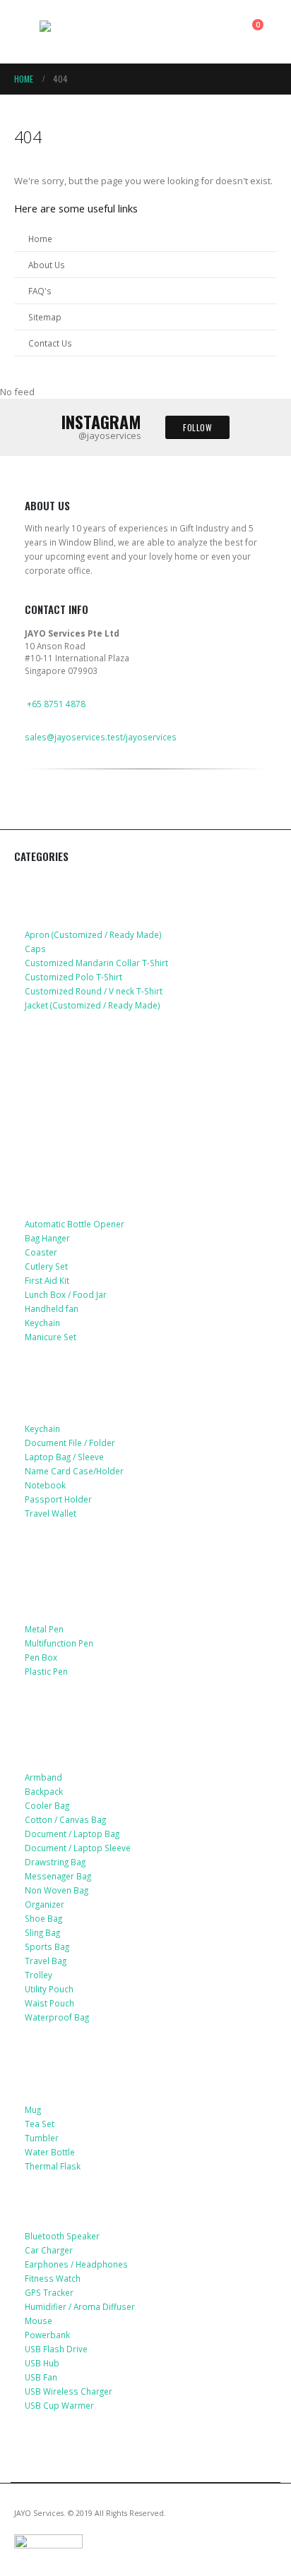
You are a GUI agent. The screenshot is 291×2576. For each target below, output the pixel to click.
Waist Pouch (49, 2003)
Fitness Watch (53, 2278)
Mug (33, 2109)
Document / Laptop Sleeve (78, 1848)
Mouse (38, 2321)
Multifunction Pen (59, 1643)
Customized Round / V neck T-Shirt (94, 991)
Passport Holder (58, 1499)
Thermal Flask (53, 2166)
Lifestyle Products (74, 1172)
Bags (38, 1726)
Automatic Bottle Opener (75, 1224)
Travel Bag (46, 1961)
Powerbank (47, 2335)
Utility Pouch (49, 1989)
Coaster (41, 1252)
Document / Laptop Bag (72, 1834)
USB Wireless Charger (69, 2391)
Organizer (44, 1904)
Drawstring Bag (55, 1862)
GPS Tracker (49, 2292)
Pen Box (41, 1657)
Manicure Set (51, 1337)
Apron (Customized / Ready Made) (93, 934)
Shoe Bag (43, 1918)
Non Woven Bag (57, 1890)
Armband (43, 1777)
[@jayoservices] (34, 819)
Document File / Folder (70, 1443)
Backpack (44, 1791)
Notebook (45, 1485)
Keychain (42, 1323)
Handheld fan (52, 1308)
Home (40, 239)
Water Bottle (50, 2152)
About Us (47, 265)
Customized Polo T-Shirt (73, 977)
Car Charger (49, 2250)
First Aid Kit (47, 1280)
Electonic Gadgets (73, 2207)
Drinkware (52, 2058)
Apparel (46, 883)
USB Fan (41, 2377)
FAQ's (40, 291)
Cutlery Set (46, 1266)
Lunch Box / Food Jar (66, 1294)
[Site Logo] (78, 32)
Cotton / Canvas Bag (65, 1819)
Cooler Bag (47, 1805)
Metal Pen (44, 1629)
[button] (27, 32)
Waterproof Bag (57, 2017)
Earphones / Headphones (76, 2264)
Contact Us (50, 343)
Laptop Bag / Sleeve (64, 1457)
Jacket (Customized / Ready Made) (93, 1005)
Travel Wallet (51, 1513)
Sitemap (45, 317)
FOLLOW (197, 427)
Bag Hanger (47, 1238)
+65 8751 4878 (56, 704)
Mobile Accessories (76, 1046)
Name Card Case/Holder (74, 1471)
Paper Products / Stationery (100, 1599)
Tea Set (40, 2124)
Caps (35, 949)
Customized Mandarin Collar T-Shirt (96, 963)
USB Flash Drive (56, 2349)
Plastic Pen (46, 1671)
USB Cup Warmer (59, 2405)
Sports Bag (47, 1946)
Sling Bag (42, 1932)
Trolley (38, 1975)
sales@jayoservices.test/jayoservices (101, 737)
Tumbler (42, 2138)
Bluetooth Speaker (62, 2236)
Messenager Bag (58, 1876)
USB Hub (42, 2363)
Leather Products (71, 1378)
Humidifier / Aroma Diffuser (80, 2306)
